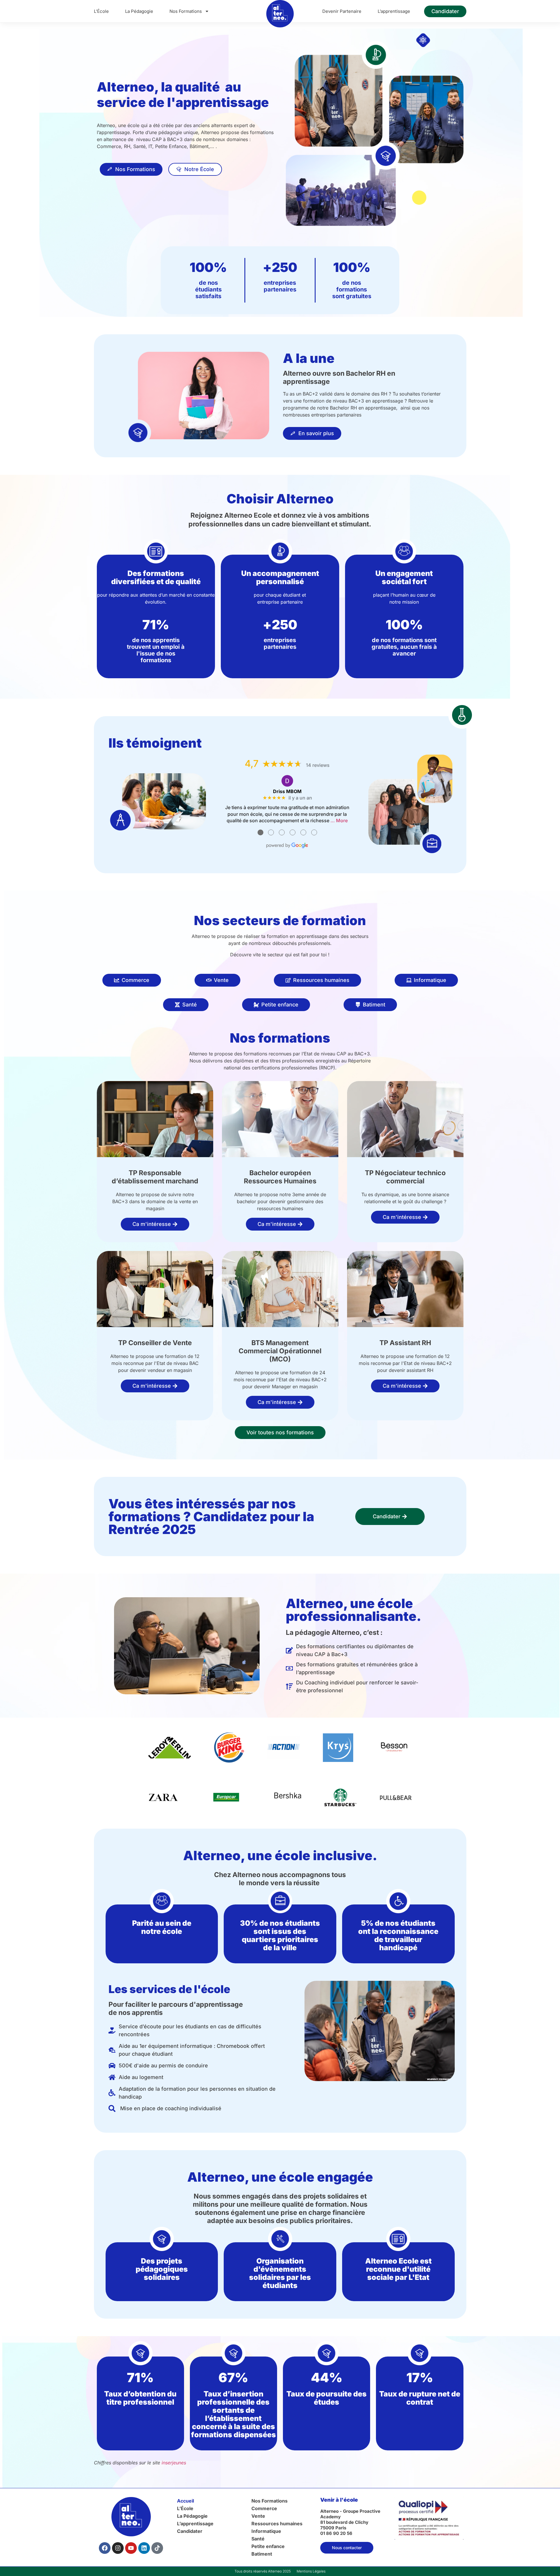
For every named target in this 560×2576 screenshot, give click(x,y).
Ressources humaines (277, 2524)
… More (339, 820)
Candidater (190, 2531)
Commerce (264, 2508)
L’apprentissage (394, 11)
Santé (258, 2539)
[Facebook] (105, 2548)
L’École (101, 11)
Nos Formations (186, 11)
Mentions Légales (311, 2571)
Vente (258, 2516)
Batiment (262, 2554)
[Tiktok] (157, 2548)
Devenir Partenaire (342, 11)
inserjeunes (174, 2463)
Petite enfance (268, 2546)
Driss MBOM (287, 791)
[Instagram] (118, 2548)
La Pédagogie (139, 11)
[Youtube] (131, 2548)
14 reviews (318, 765)
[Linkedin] (144, 2548)
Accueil (185, 2501)
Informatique (266, 2531)
